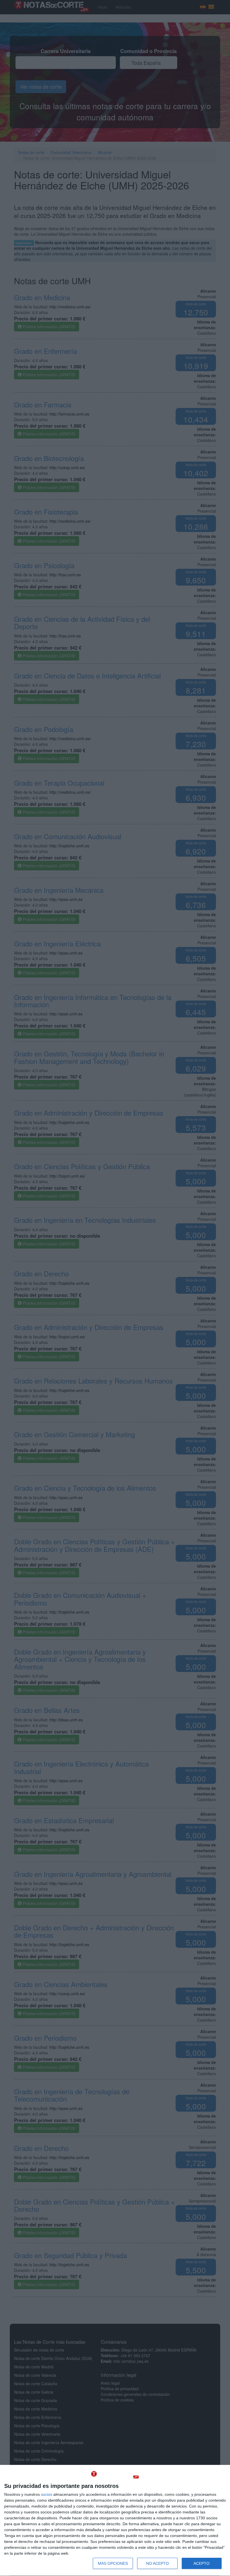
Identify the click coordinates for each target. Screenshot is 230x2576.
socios (47, 2494)
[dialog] (115, 2521)
